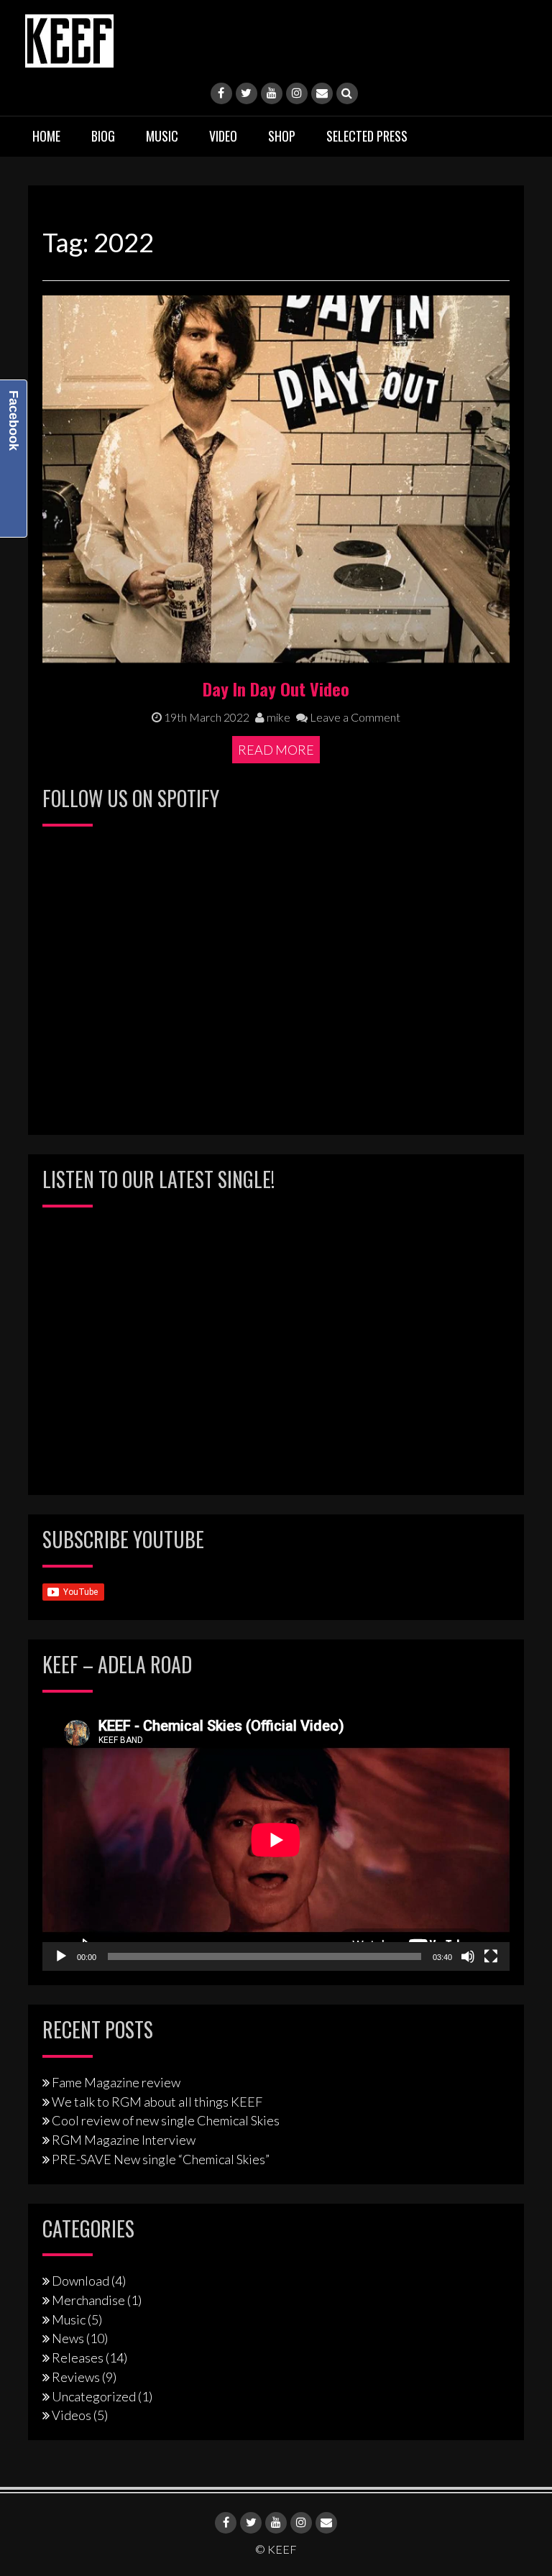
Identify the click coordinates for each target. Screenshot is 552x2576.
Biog (103, 136)
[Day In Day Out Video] (276, 477)
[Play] (61, 1956)
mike (277, 717)
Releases (78, 2357)
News (68, 2338)
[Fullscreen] (491, 1956)
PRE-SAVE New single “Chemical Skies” (161, 2159)
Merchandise (88, 2300)
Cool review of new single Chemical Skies (166, 2120)
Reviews (76, 2377)
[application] (276, 1840)
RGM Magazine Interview (124, 2140)
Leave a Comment (354, 717)
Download (80, 2281)
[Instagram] (297, 93)
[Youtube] (272, 93)
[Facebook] (221, 93)
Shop (282, 136)
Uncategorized (94, 2396)
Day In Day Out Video (276, 689)
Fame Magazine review (116, 2082)
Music (162, 136)
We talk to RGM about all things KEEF (157, 2102)
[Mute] (468, 1956)
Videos (72, 2415)
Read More (276, 750)
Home (46, 136)
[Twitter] (247, 93)
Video (223, 136)
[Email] (322, 93)
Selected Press (367, 136)
